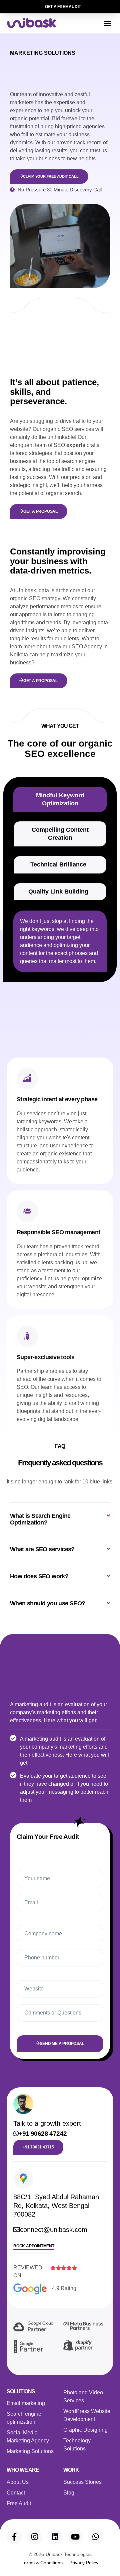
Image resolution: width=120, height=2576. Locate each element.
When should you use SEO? (48, 1603)
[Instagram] (35, 2537)
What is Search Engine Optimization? (40, 1519)
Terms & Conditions (42, 2563)
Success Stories (82, 2482)
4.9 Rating (64, 2288)
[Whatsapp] (96, 2537)
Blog (69, 2493)
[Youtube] (75, 2537)
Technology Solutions (77, 2445)
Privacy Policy (84, 2563)
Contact (16, 2493)
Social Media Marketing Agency (28, 2437)
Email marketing (26, 2403)
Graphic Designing (85, 2430)
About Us (18, 2482)
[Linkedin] (55, 2537)
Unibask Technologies (69, 2554)
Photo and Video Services (83, 2396)
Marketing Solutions (30, 2451)
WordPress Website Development (87, 2415)
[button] (107, 23)
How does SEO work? (39, 1576)
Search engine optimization (24, 2418)
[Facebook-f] (14, 2537)
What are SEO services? (42, 1549)
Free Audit (19, 2503)
